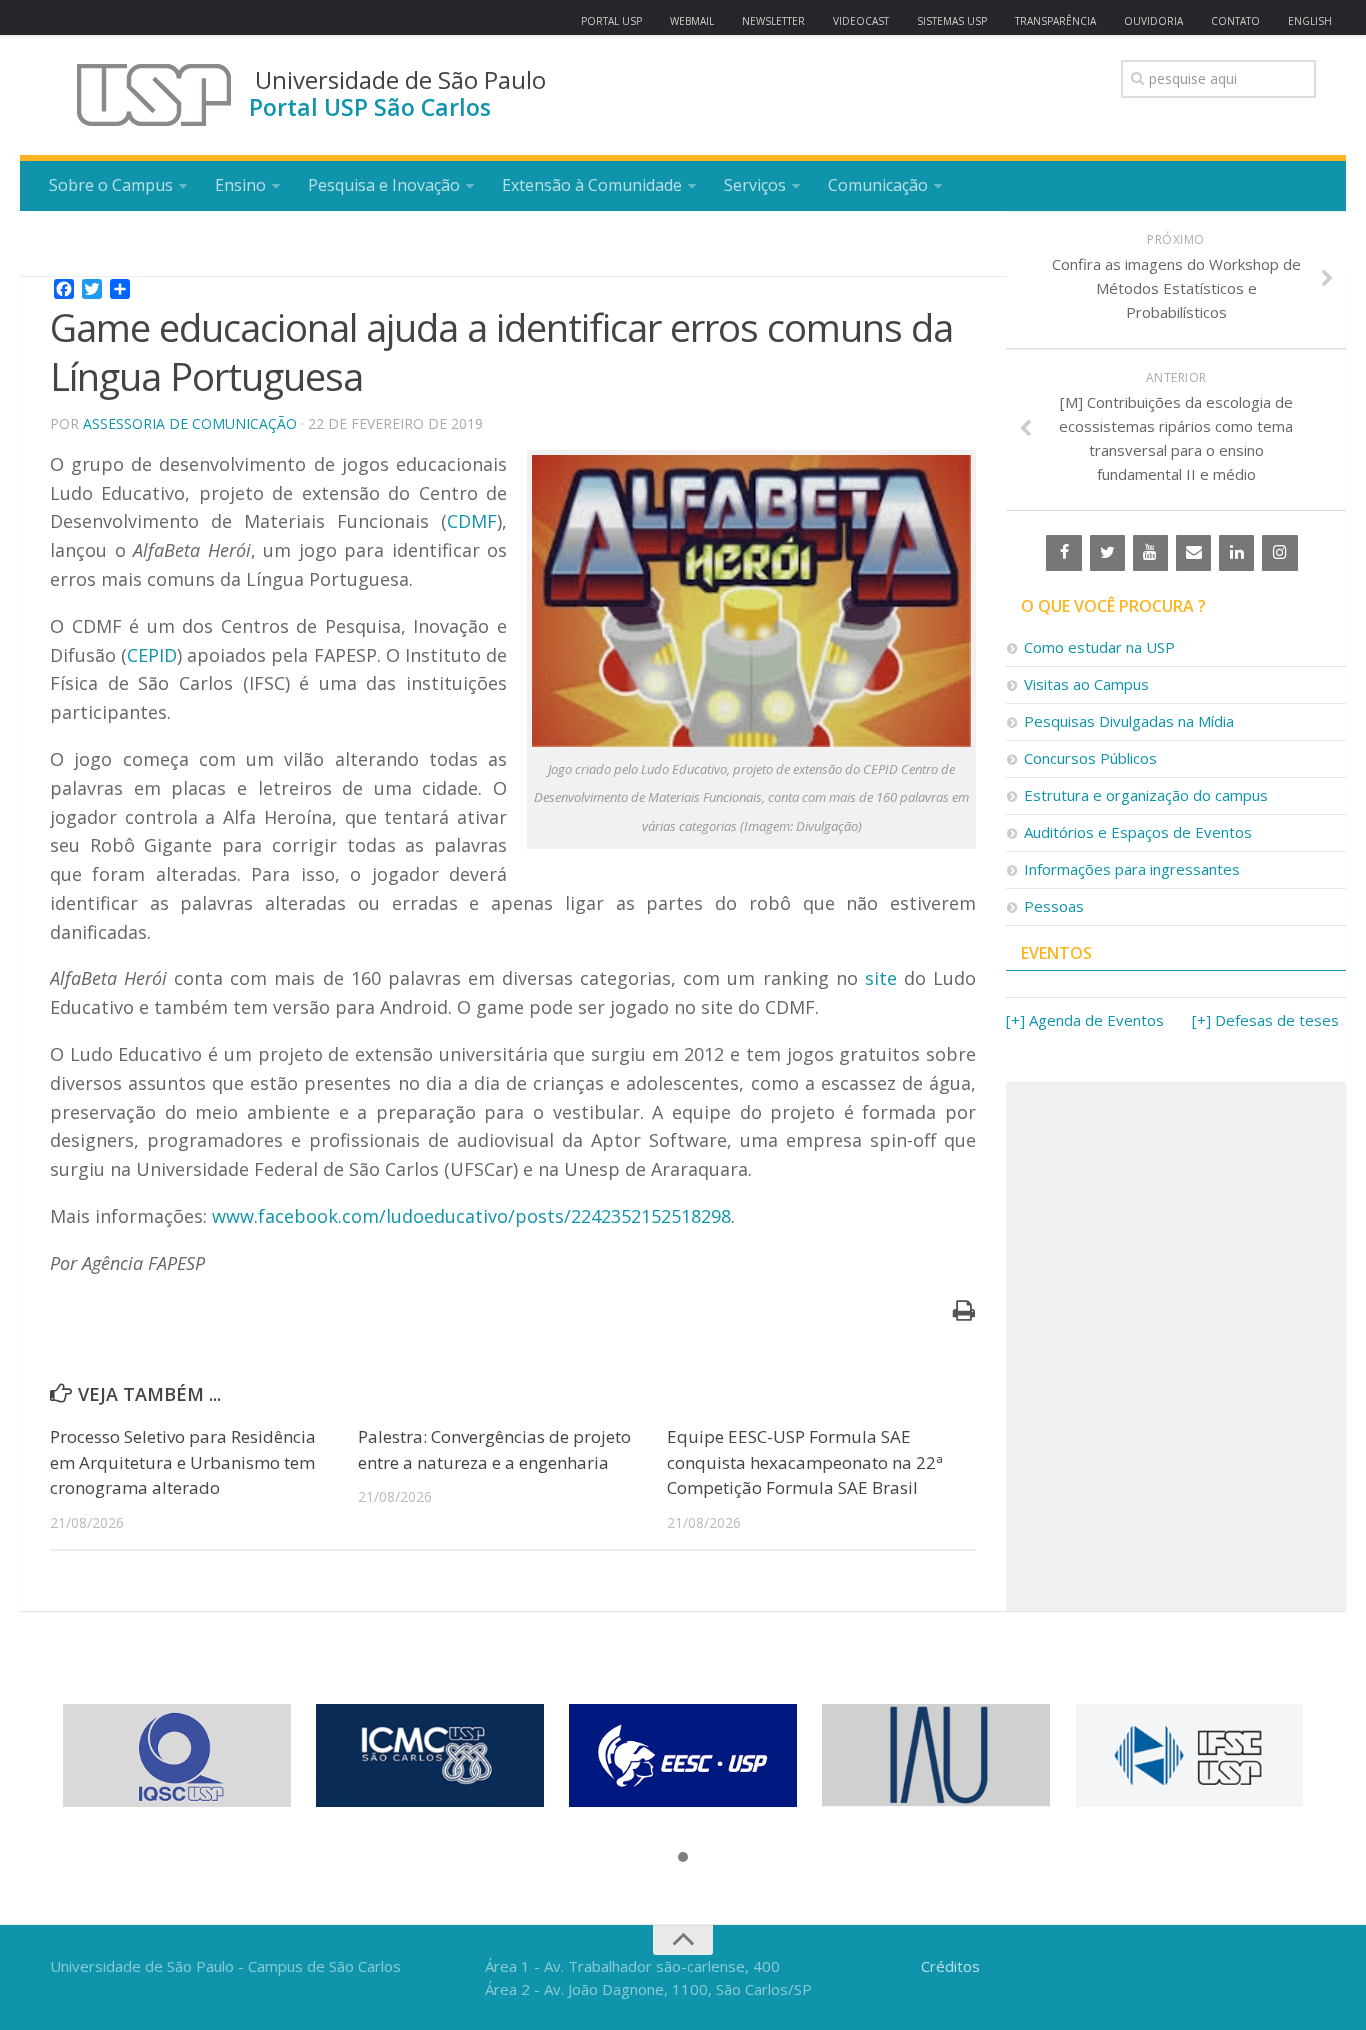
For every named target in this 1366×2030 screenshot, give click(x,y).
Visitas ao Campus (1086, 684)
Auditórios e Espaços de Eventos (1138, 832)
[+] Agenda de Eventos (1085, 1020)
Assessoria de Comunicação (190, 423)
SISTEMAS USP (952, 21)
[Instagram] (1279, 553)
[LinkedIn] (1236, 553)
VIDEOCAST (861, 21)
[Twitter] (1107, 553)
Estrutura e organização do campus (1146, 795)
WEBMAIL (692, 21)
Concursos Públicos (1090, 758)
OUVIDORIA (1153, 21)
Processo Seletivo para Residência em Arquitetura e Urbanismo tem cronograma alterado (183, 1462)
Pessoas (1054, 906)
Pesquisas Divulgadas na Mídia (1129, 721)
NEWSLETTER (773, 21)
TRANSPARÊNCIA (1055, 21)
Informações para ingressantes (1132, 869)
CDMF (472, 521)
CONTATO (1235, 21)
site (881, 978)
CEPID (152, 655)
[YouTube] (1150, 553)
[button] (683, 1858)
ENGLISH (1310, 21)
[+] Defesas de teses (1265, 1020)
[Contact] (1193, 553)
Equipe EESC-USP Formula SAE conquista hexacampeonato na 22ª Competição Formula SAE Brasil (805, 1462)
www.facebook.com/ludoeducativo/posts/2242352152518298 (471, 1216)
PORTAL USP (611, 21)
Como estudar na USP (1099, 647)
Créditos (950, 1966)
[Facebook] (1063, 553)
